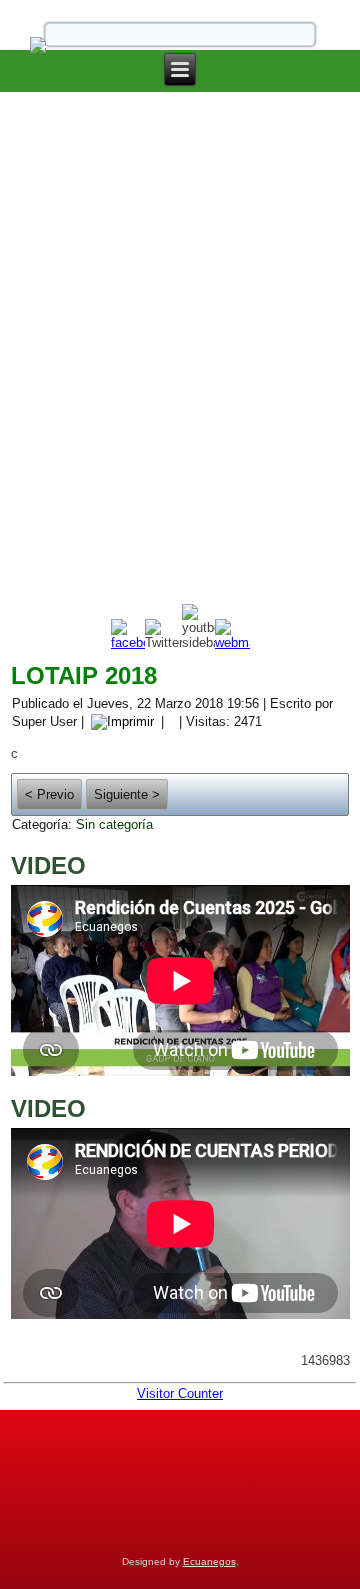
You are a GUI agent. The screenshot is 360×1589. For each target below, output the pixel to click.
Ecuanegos (209, 1561)
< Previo (49, 794)
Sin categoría (114, 824)
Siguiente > (127, 794)
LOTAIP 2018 (84, 675)
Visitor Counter (180, 1393)
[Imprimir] (123, 720)
